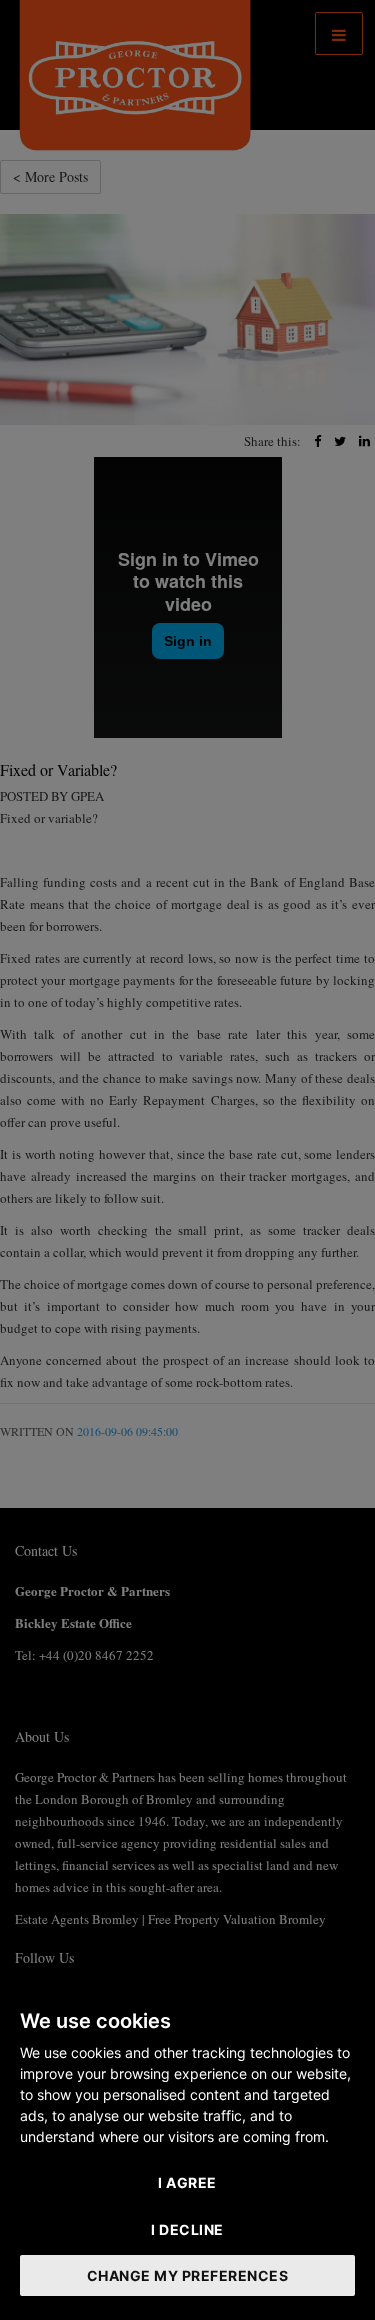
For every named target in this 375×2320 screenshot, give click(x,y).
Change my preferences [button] (188, 2275)
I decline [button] (187, 2229)
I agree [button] (187, 2182)
